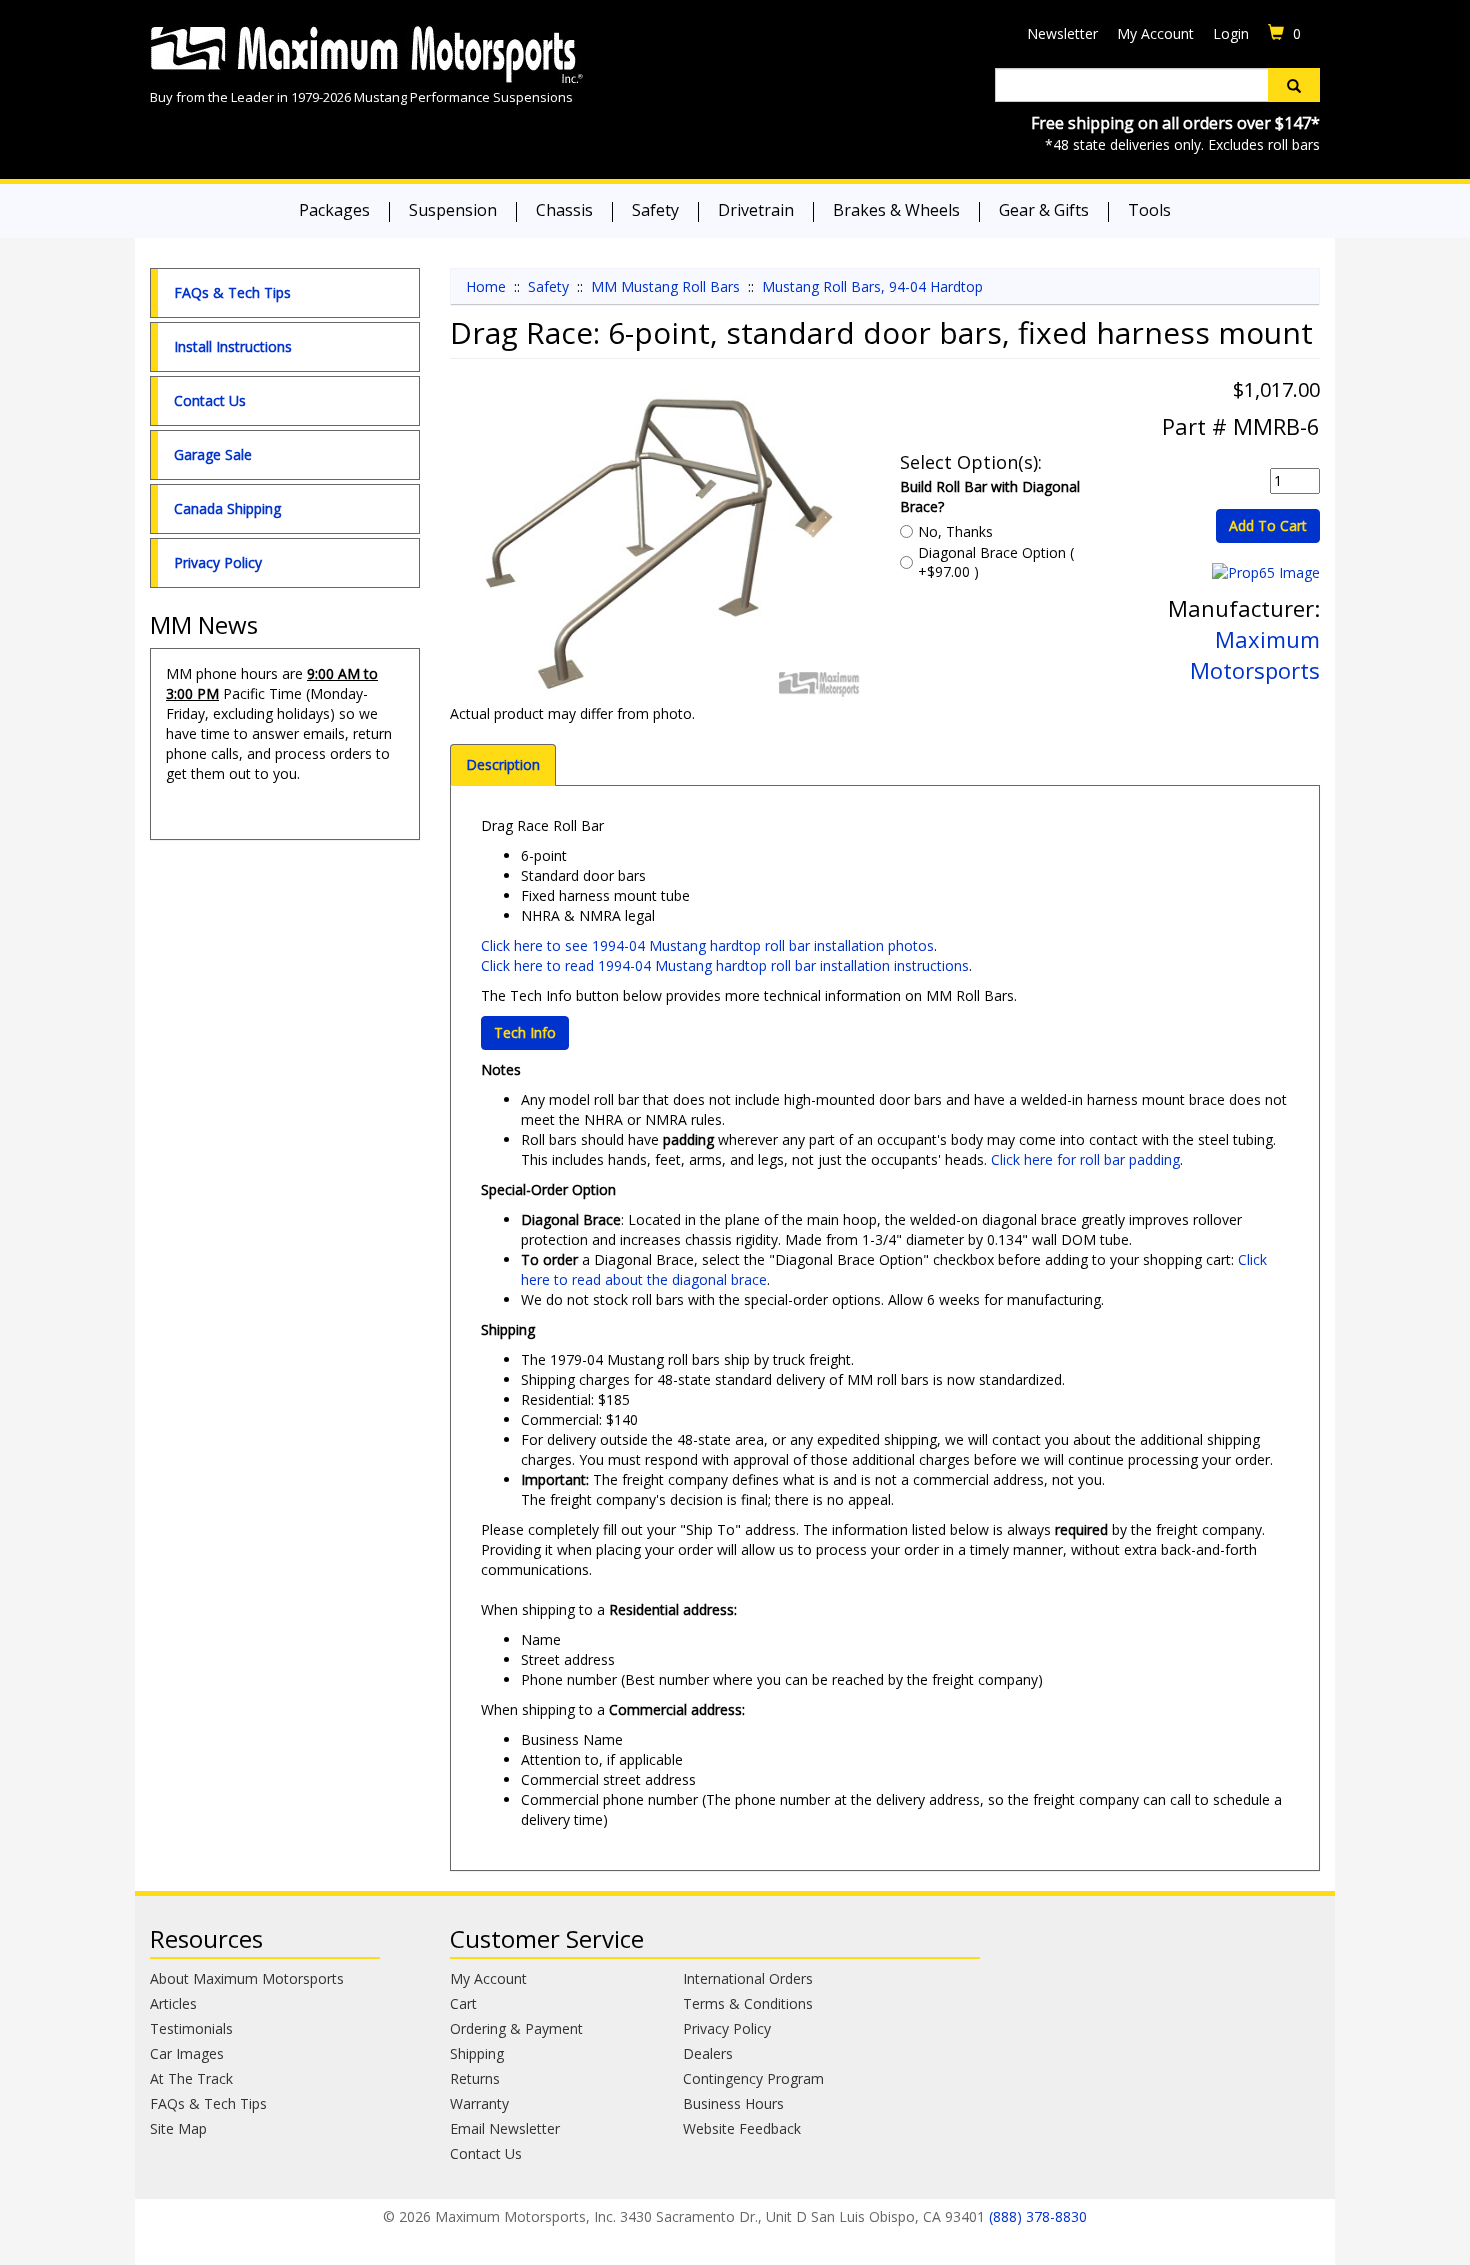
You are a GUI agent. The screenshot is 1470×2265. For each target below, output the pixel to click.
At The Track (191, 2078)
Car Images (187, 2053)
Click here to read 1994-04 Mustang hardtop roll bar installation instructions (725, 965)
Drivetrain (756, 210)
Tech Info (525, 1032)
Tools (1149, 210)
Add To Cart (1268, 525)
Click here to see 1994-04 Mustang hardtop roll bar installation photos (707, 945)
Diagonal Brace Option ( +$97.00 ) (996, 562)
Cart (463, 2003)
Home (486, 286)
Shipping (477, 2053)
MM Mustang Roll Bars (665, 286)
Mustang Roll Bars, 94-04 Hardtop (872, 286)
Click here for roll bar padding (1085, 1159)
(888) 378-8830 (1038, 2216)
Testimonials (191, 2028)
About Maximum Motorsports (247, 1978)
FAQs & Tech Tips (232, 292)
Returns (475, 2078)
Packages (334, 210)
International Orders (748, 1978)
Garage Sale (213, 454)
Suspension (453, 210)
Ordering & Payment (516, 2028)
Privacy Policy (218, 562)
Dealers (708, 2053)
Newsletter (1062, 33)
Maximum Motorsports (1255, 654)
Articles (173, 2003)
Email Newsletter (505, 2128)
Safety (655, 210)
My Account (1155, 33)
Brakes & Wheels (896, 210)
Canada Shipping (227, 508)
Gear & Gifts (1044, 210)
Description (503, 764)
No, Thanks (955, 531)
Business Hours (733, 2103)
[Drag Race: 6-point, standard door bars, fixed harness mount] (660, 546)
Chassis (564, 210)
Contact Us (210, 400)
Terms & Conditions (748, 2003)
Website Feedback (742, 2128)
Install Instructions (233, 346)
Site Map (178, 2128)
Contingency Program (753, 2078)
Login (1231, 33)
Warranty (479, 2103)
